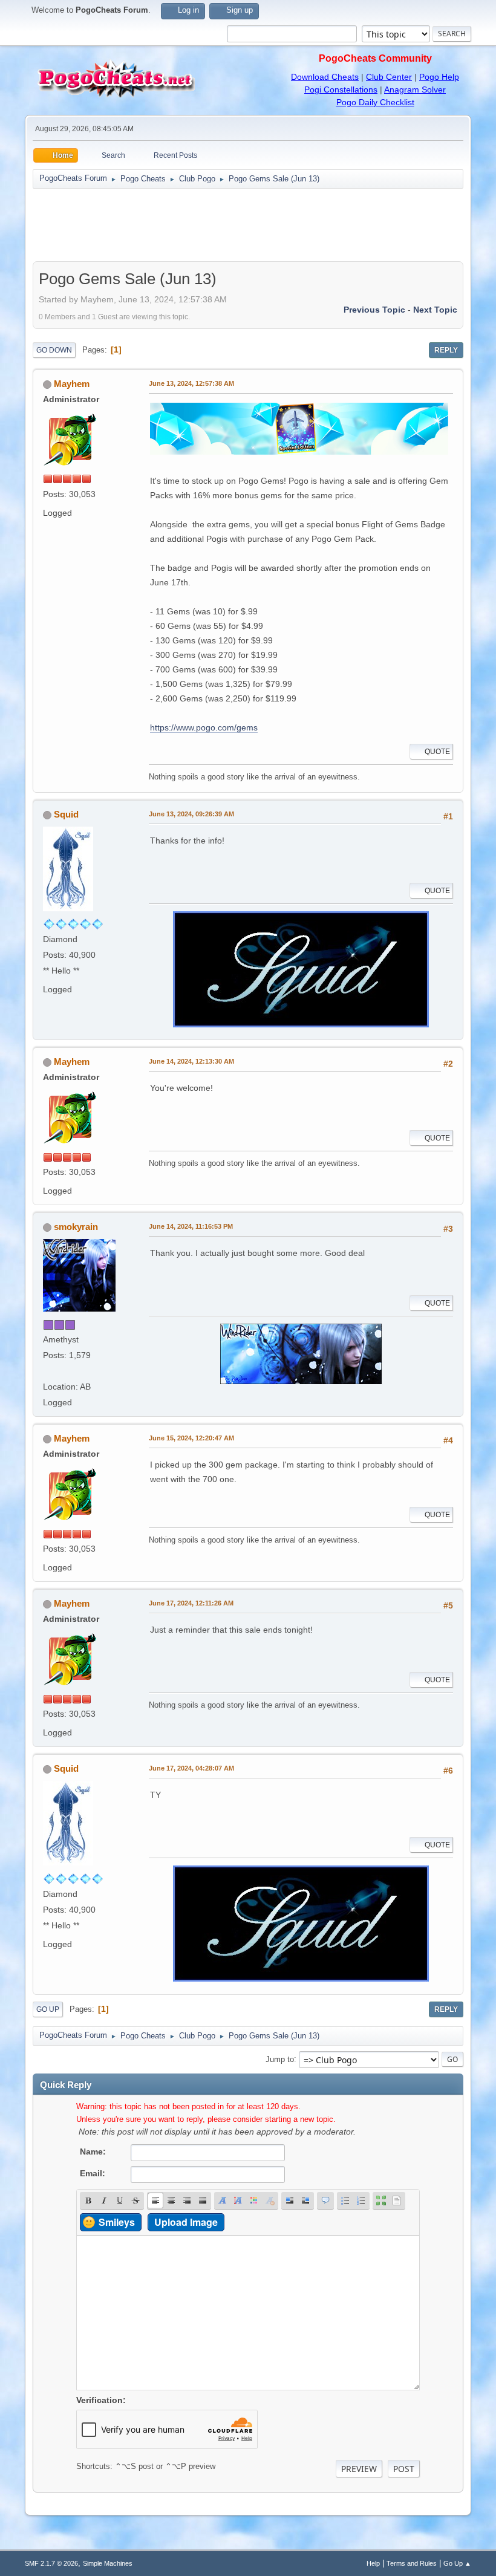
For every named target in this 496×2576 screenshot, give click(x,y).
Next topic (435, 310)
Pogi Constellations (341, 89)
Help (373, 2563)
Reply (446, 350)
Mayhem (72, 384)
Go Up (48, 2009)
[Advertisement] (248, 225)
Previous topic (374, 310)
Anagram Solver (415, 89)
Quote (437, 752)
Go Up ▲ (457, 2563)
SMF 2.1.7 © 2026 (51, 2563)
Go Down (54, 350)
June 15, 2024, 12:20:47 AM (191, 1438)
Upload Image (186, 2222)
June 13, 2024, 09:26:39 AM (191, 814)
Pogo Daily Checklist (375, 102)
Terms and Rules (412, 2563)
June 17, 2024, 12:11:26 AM (191, 1603)
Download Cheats (325, 77)
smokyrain (76, 1227)
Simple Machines (108, 2563)
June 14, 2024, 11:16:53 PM (191, 1226)
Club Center (389, 77)
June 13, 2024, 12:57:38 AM (191, 383)
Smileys (117, 2222)
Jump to (280, 2059)
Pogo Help (439, 77)
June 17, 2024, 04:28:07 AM (191, 1768)
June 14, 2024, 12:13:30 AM (191, 1061)
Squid (66, 814)
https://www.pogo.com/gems (204, 727)
